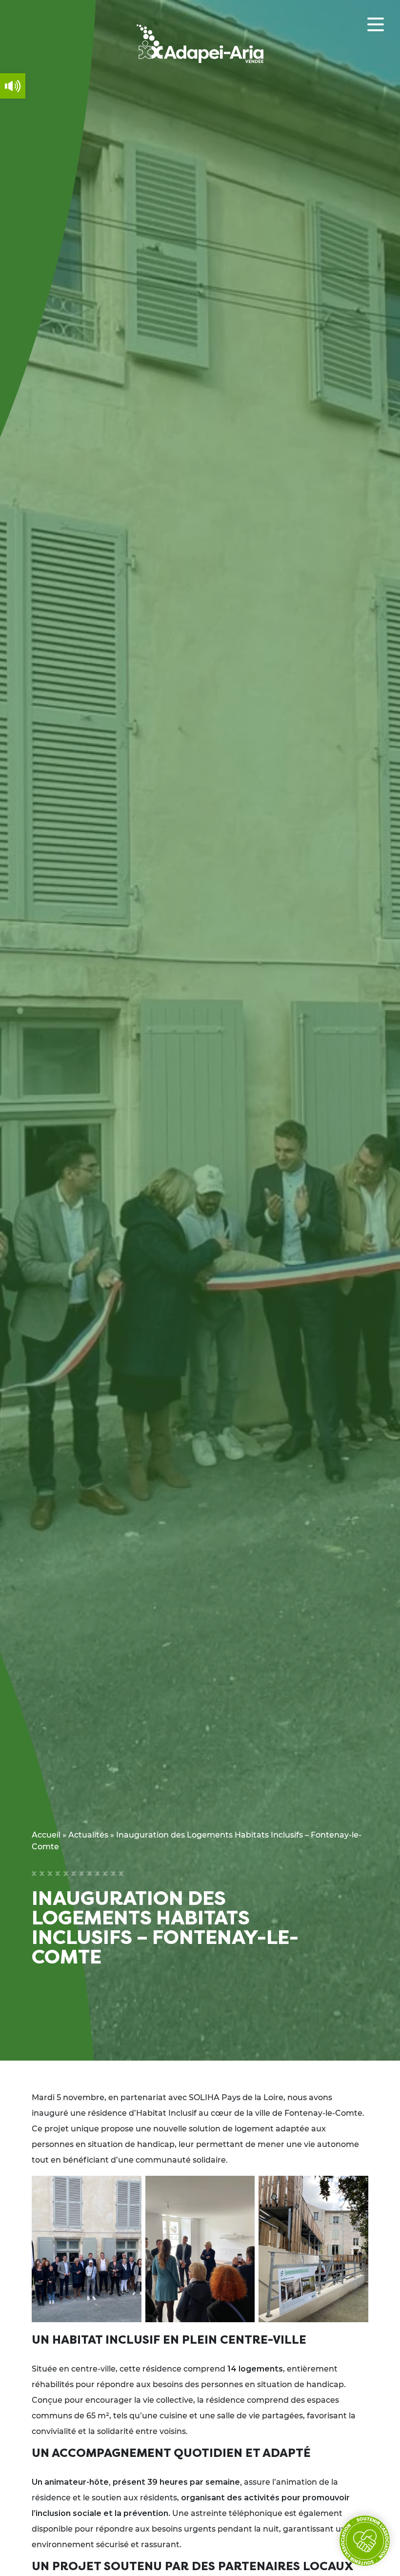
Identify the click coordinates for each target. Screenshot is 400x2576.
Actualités (88, 1835)
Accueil (46, 1835)
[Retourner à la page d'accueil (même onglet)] (200, 44)
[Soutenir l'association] (365, 2541)
